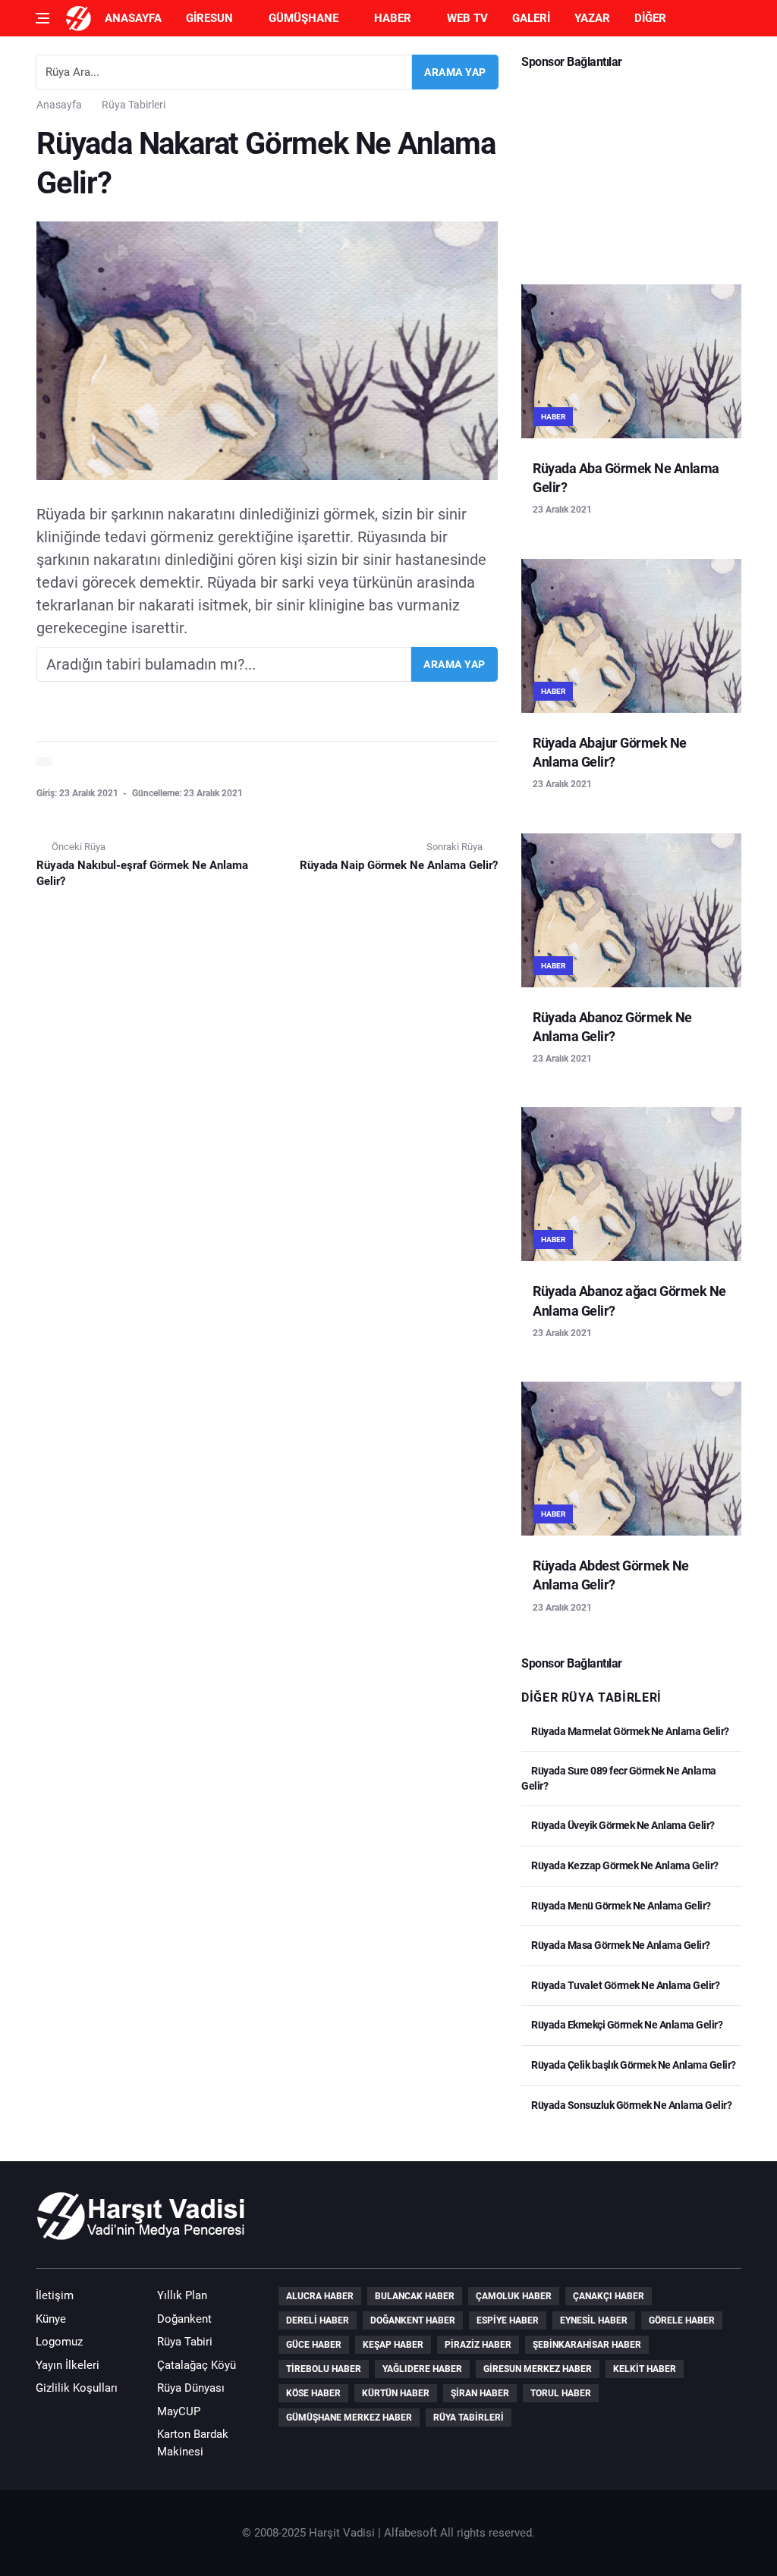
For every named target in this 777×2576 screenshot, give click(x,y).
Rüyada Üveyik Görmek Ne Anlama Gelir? (622, 1825)
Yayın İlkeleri (68, 2365)
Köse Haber (313, 2393)
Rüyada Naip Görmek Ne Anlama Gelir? (399, 865)
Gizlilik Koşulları (77, 2388)
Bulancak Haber (415, 2296)
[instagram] (725, 2224)
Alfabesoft (411, 2533)
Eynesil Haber (594, 2320)
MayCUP (179, 2411)
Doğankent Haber (413, 2320)
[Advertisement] (631, 171)
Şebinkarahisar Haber (587, 2345)
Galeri (531, 18)
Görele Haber (682, 2320)
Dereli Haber (318, 2320)
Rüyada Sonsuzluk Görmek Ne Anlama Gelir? (631, 2105)
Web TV (467, 18)
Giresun (209, 18)
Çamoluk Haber (514, 2296)
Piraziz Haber (478, 2345)
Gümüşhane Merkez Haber (349, 2418)
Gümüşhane (304, 18)
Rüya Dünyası (191, 2388)
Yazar (592, 18)
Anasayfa (133, 18)
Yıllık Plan (182, 2295)
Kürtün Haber (396, 2393)
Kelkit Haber (645, 2369)
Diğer (650, 18)
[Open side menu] (42, 18)
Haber (393, 18)
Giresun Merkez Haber (538, 2369)
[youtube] (682, 2224)
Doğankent (184, 2319)
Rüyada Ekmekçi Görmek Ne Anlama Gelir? (626, 2025)
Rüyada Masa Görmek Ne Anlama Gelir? (620, 1945)
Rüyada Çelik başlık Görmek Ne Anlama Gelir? (633, 2065)
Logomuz (59, 2342)
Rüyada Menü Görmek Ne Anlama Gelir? (620, 1906)
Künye (51, 2319)
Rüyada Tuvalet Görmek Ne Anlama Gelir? (624, 1985)
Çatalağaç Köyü (197, 2365)
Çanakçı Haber (609, 2296)
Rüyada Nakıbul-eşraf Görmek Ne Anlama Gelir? (142, 873)
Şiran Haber (480, 2393)
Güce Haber (314, 2345)
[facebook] (639, 2224)
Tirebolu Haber (324, 2369)
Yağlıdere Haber (422, 2369)
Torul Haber (561, 2393)
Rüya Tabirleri (134, 105)
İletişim (55, 2295)
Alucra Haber (320, 2296)
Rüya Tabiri (185, 2342)
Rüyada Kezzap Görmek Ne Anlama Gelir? (624, 1865)
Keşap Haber (393, 2345)
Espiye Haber (508, 2320)
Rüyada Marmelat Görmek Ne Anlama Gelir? (629, 1731)
